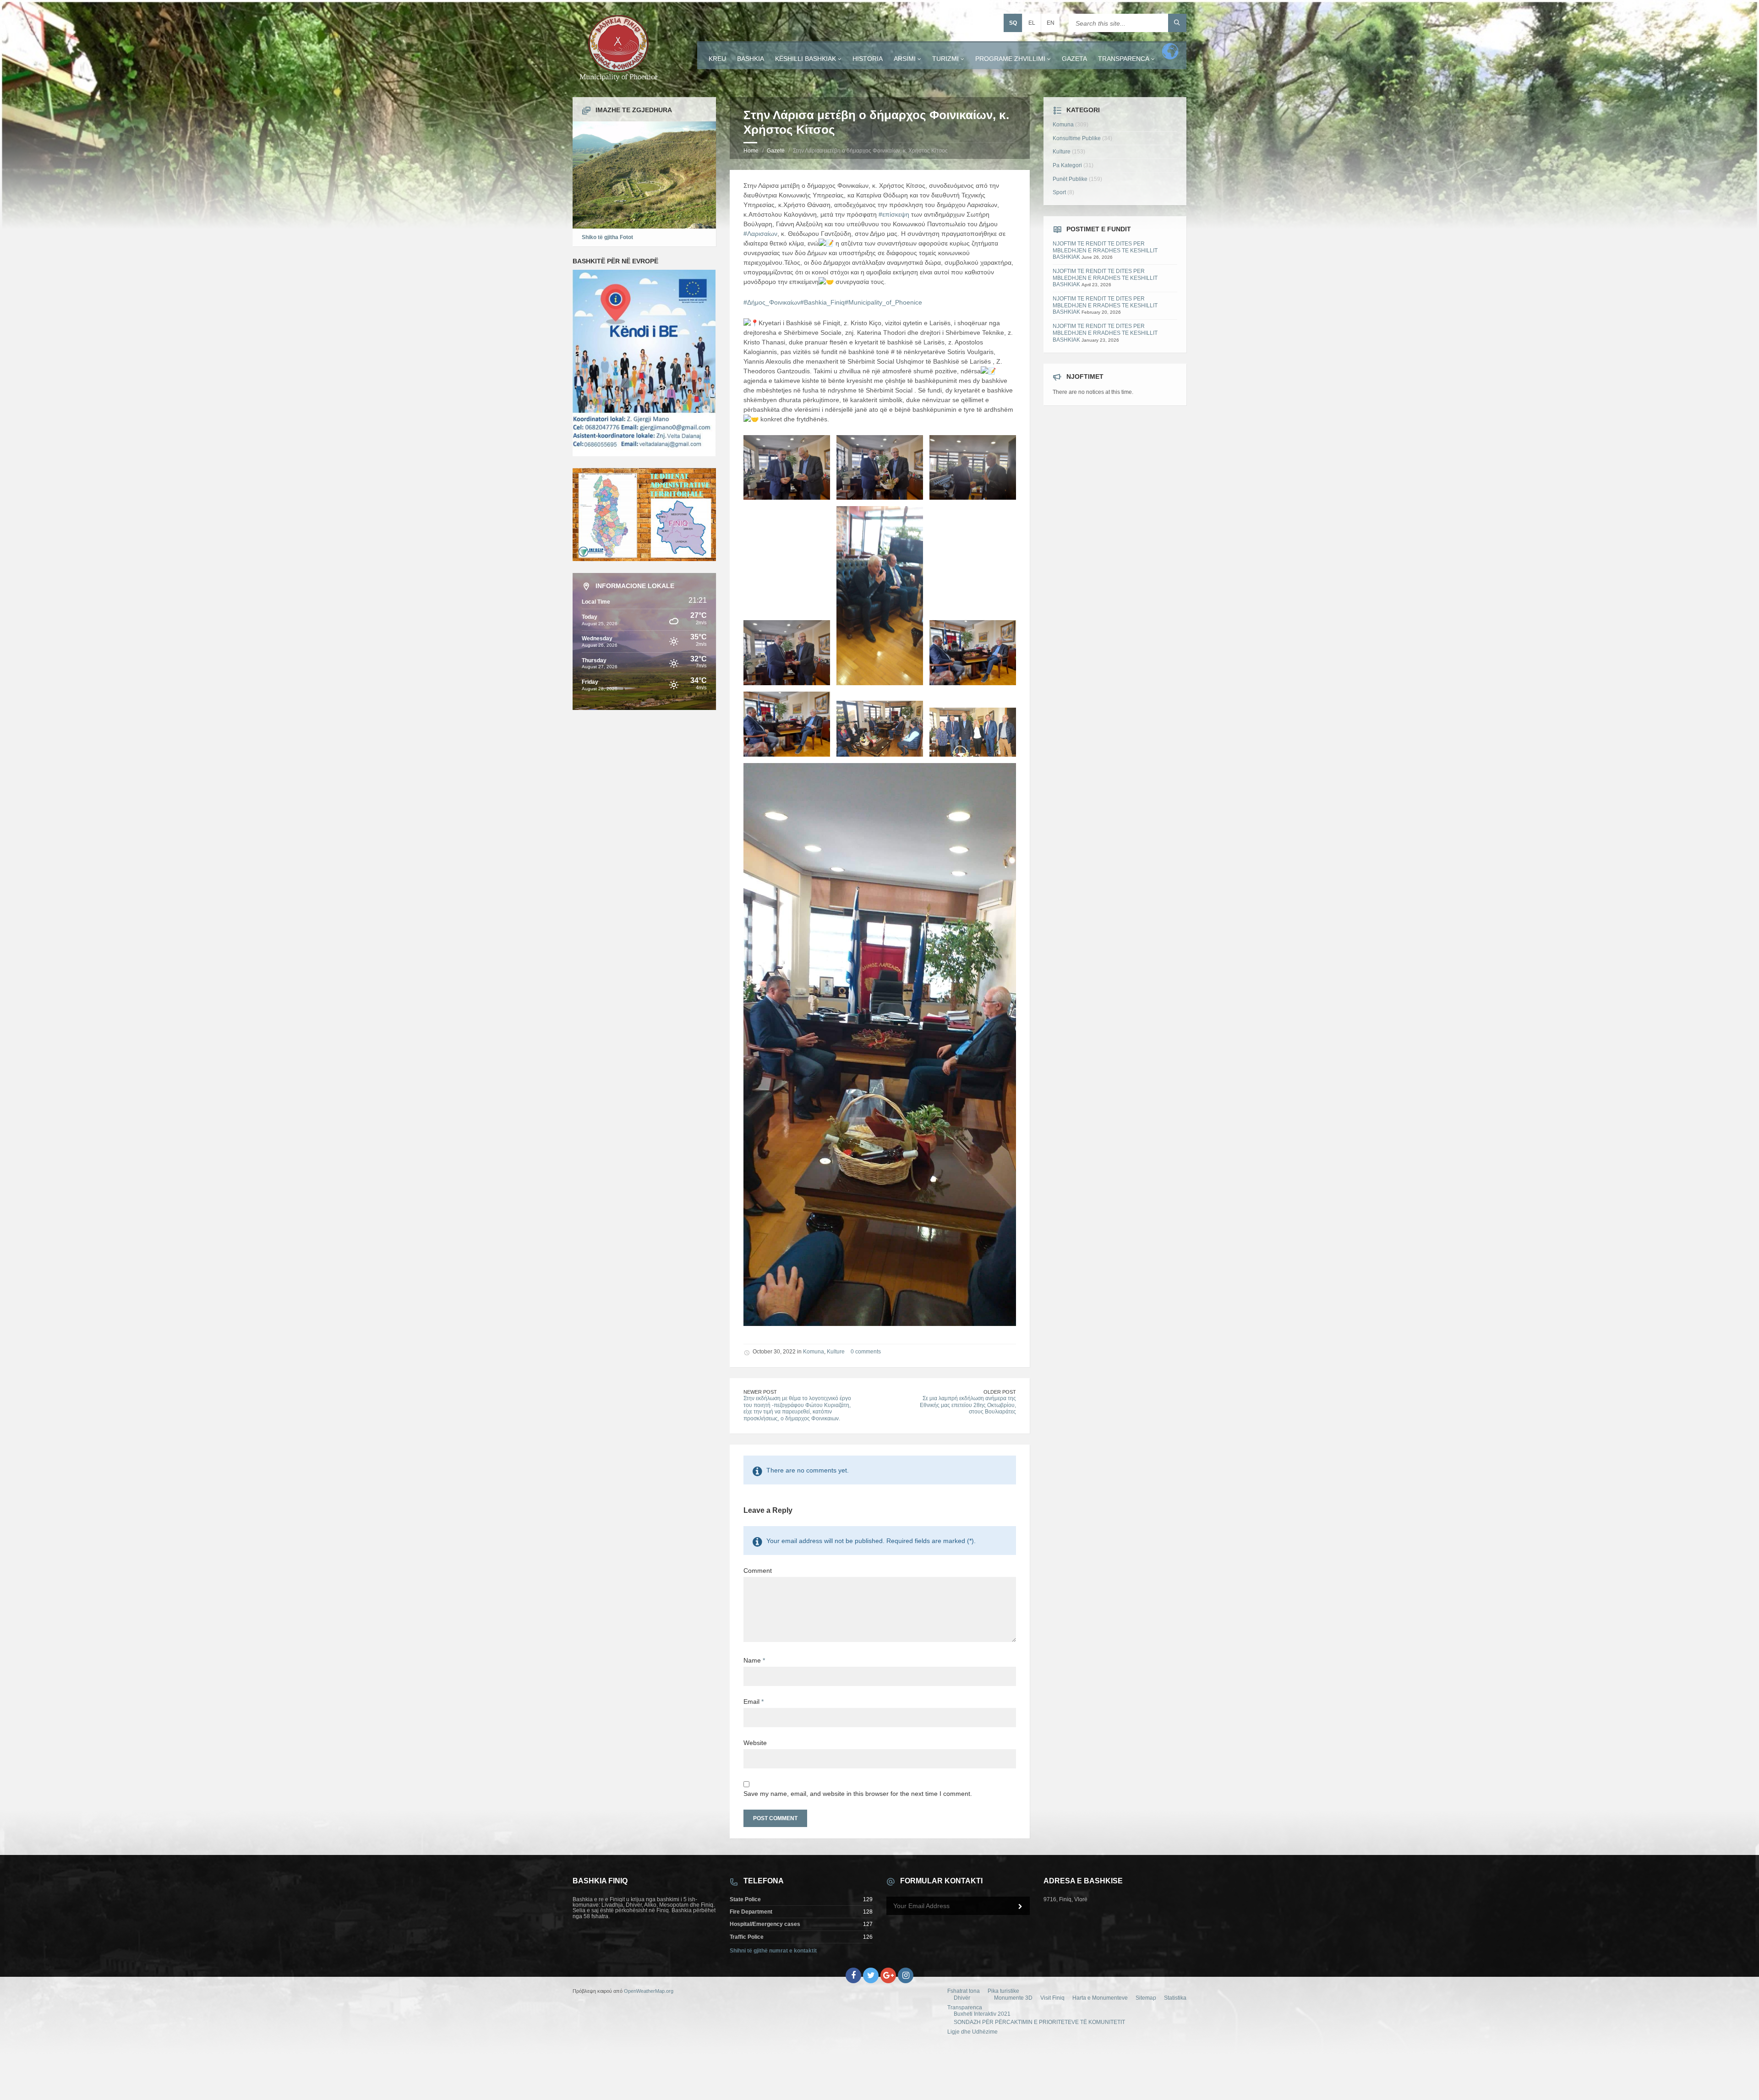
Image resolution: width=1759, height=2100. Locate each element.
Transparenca (1124, 59)
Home (751, 151)
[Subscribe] (1021, 1907)
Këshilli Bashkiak (806, 59)
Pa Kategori (1067, 165)
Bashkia (751, 59)
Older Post (1000, 1392)
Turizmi (945, 59)
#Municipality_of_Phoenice (883, 302)
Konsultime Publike (1077, 138)
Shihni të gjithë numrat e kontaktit (773, 1951)
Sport (1059, 192)
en (1051, 23)
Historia (868, 59)
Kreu (717, 59)
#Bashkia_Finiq (822, 302)
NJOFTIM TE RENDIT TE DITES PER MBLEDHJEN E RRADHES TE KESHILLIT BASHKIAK (1105, 250)
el (1032, 23)
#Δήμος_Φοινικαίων (772, 302)
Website (755, 1743)
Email (754, 1702)
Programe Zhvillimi (1010, 59)
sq (1013, 23)
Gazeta (1074, 59)
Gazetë (776, 151)
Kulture (836, 1352)
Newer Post (760, 1392)
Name (754, 1660)
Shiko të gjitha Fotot (607, 237)
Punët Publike (1070, 179)
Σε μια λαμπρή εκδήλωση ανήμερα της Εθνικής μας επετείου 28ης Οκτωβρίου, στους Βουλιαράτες (968, 1405)
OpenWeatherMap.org (649, 1991)
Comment (758, 1571)
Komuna (814, 1352)
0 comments (866, 1352)
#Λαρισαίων (760, 234)
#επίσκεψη (894, 214)
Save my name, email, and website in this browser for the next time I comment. (858, 1794)
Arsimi (905, 59)
